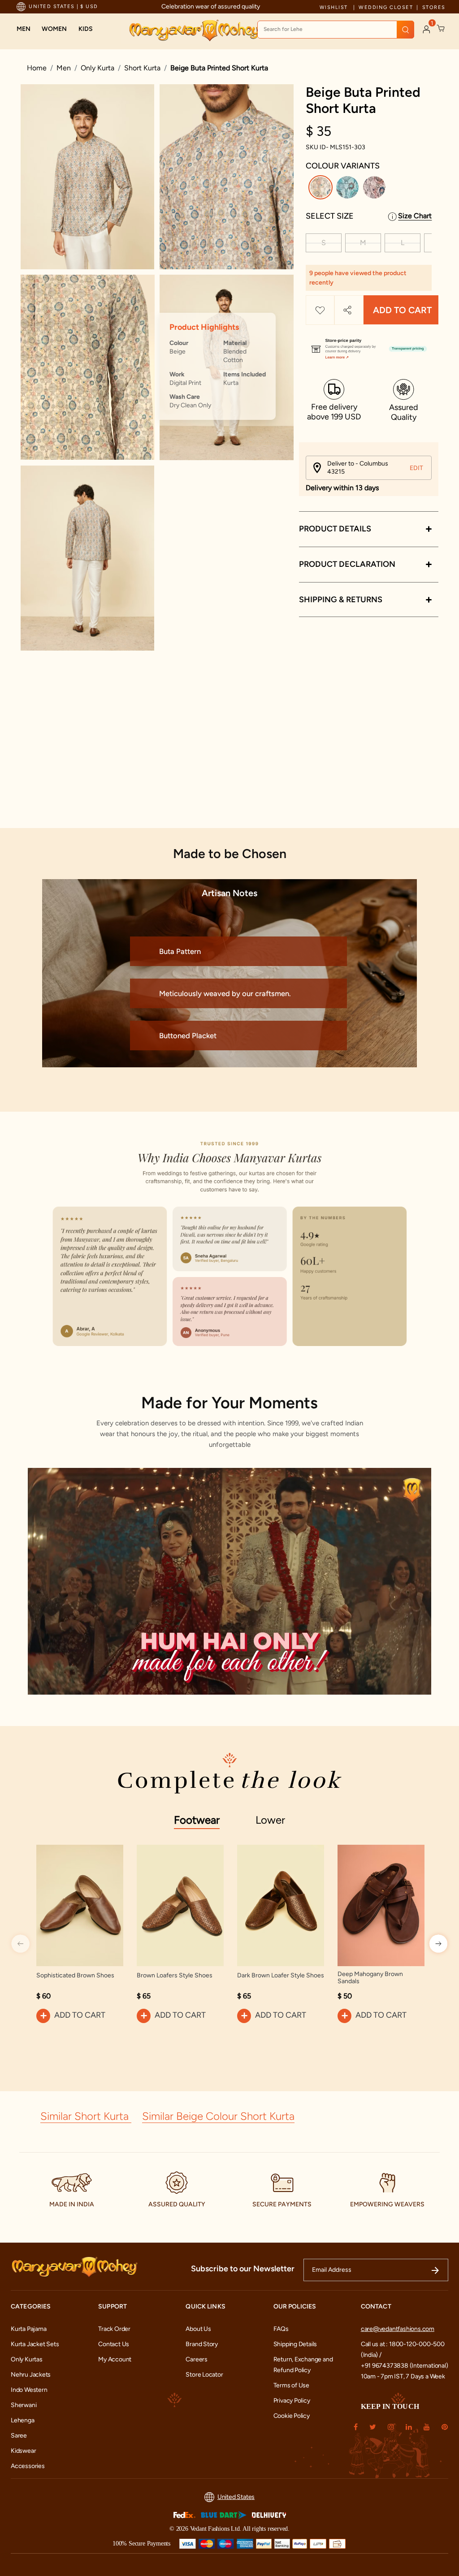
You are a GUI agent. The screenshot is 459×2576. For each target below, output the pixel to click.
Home (37, 68)
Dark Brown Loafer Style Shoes (281, 1976)
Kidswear (23, 2451)
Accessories (28, 2466)
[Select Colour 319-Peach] (375, 189)
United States (236, 2497)
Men (64, 68)
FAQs (281, 2329)
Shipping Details (295, 2344)
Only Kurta (97, 68)
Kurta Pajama (28, 2329)
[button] (24, 29)
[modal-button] (369, 345)
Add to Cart (402, 310)
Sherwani (24, 2405)
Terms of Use (291, 2385)
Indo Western (29, 2390)
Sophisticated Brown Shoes (75, 1976)
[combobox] (336, 30)
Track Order (114, 2329)
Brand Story (202, 2344)
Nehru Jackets (31, 2375)
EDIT (416, 468)
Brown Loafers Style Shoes (175, 1976)
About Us (198, 2329)
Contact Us (114, 2344)
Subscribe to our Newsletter (243, 2269)
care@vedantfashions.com (398, 2329)
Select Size (330, 216)
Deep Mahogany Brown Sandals (370, 1978)
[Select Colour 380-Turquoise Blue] (349, 189)
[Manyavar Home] (194, 30)
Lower (270, 1820)
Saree (19, 2436)
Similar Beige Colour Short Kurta (218, 2116)
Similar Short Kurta (86, 2116)
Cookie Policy (292, 2416)
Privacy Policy (292, 2401)
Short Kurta (142, 68)
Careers (197, 2359)
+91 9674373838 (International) (405, 2366)
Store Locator (204, 2375)
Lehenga (23, 2420)
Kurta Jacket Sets (35, 2344)
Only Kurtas (27, 2359)
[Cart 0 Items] (441, 29)
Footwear (197, 1820)
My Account (115, 2359)
